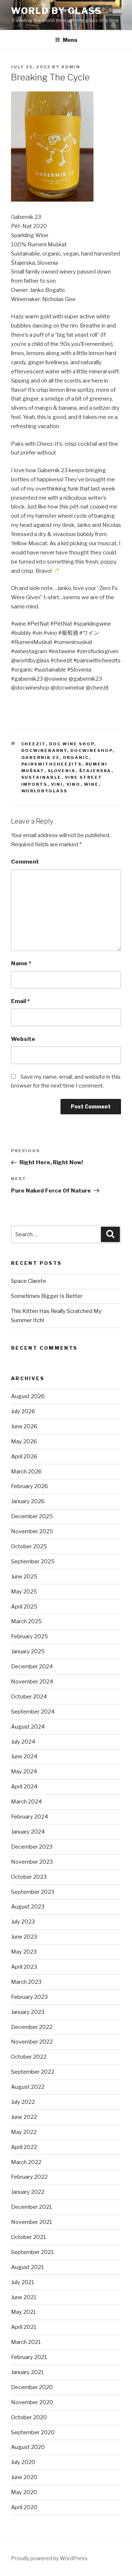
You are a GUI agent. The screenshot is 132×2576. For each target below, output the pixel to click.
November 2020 (32, 2402)
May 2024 (24, 1772)
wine (91, 784)
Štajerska (95, 771)
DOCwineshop (91, 750)
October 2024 (29, 1697)
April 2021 (24, 2327)
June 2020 (24, 2477)
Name (21, 963)
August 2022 (28, 2087)
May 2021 (24, 2312)
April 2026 (24, 1457)
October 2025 (29, 1546)
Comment (25, 862)
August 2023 (28, 1907)
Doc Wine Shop (72, 744)
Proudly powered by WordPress (49, 2558)
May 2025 (24, 1592)
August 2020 (28, 2447)
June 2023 (24, 1937)
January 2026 (28, 1501)
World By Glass (56, 11)
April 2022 (24, 2147)
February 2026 (30, 1486)
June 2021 (24, 2297)
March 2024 (26, 1802)
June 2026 (24, 1426)
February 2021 (29, 2357)
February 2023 (29, 1997)
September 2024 (33, 1712)
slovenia (62, 771)
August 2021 (27, 2267)
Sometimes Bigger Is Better (47, 1296)
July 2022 (23, 2102)
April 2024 (24, 1787)
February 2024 (30, 1817)
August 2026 (28, 1396)
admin (71, 67)
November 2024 (32, 1682)
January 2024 (28, 1832)
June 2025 (24, 1577)
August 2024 (28, 1727)
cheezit (34, 744)
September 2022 (33, 2072)
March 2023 (26, 1982)
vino (74, 784)
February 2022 (29, 2177)
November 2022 (32, 2042)
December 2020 (32, 2387)
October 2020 (29, 2417)
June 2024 (24, 1756)
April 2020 (24, 2507)
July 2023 (23, 1922)
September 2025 (33, 1562)
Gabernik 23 (40, 757)
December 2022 (32, 2027)
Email (20, 1001)
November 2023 (32, 1862)
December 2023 (32, 1847)
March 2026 (26, 1472)
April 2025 (24, 1607)
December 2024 (32, 1667)
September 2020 (33, 2432)
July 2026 (23, 1411)
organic (76, 757)
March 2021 (26, 2342)
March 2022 (26, 2162)
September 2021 (32, 2252)
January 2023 (28, 2012)
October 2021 (29, 2237)
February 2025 (30, 1636)
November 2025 (32, 1531)
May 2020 (24, 2492)
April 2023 (24, 1967)
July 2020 (23, 2462)
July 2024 (23, 1742)
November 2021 (32, 2222)
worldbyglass (45, 791)
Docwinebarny (44, 750)
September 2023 (33, 1892)
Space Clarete (29, 1281)
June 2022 (24, 2117)
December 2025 (32, 1516)
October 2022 (29, 2057)
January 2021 (27, 2372)
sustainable (41, 777)
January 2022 (28, 2192)
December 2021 (32, 2207)
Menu (70, 40)
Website (23, 1039)
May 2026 (24, 1441)
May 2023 (24, 1952)
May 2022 (24, 2132)
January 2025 (28, 1651)
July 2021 (23, 2282)
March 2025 (26, 1621)
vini (57, 784)
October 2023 (29, 1877)
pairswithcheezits (52, 764)
